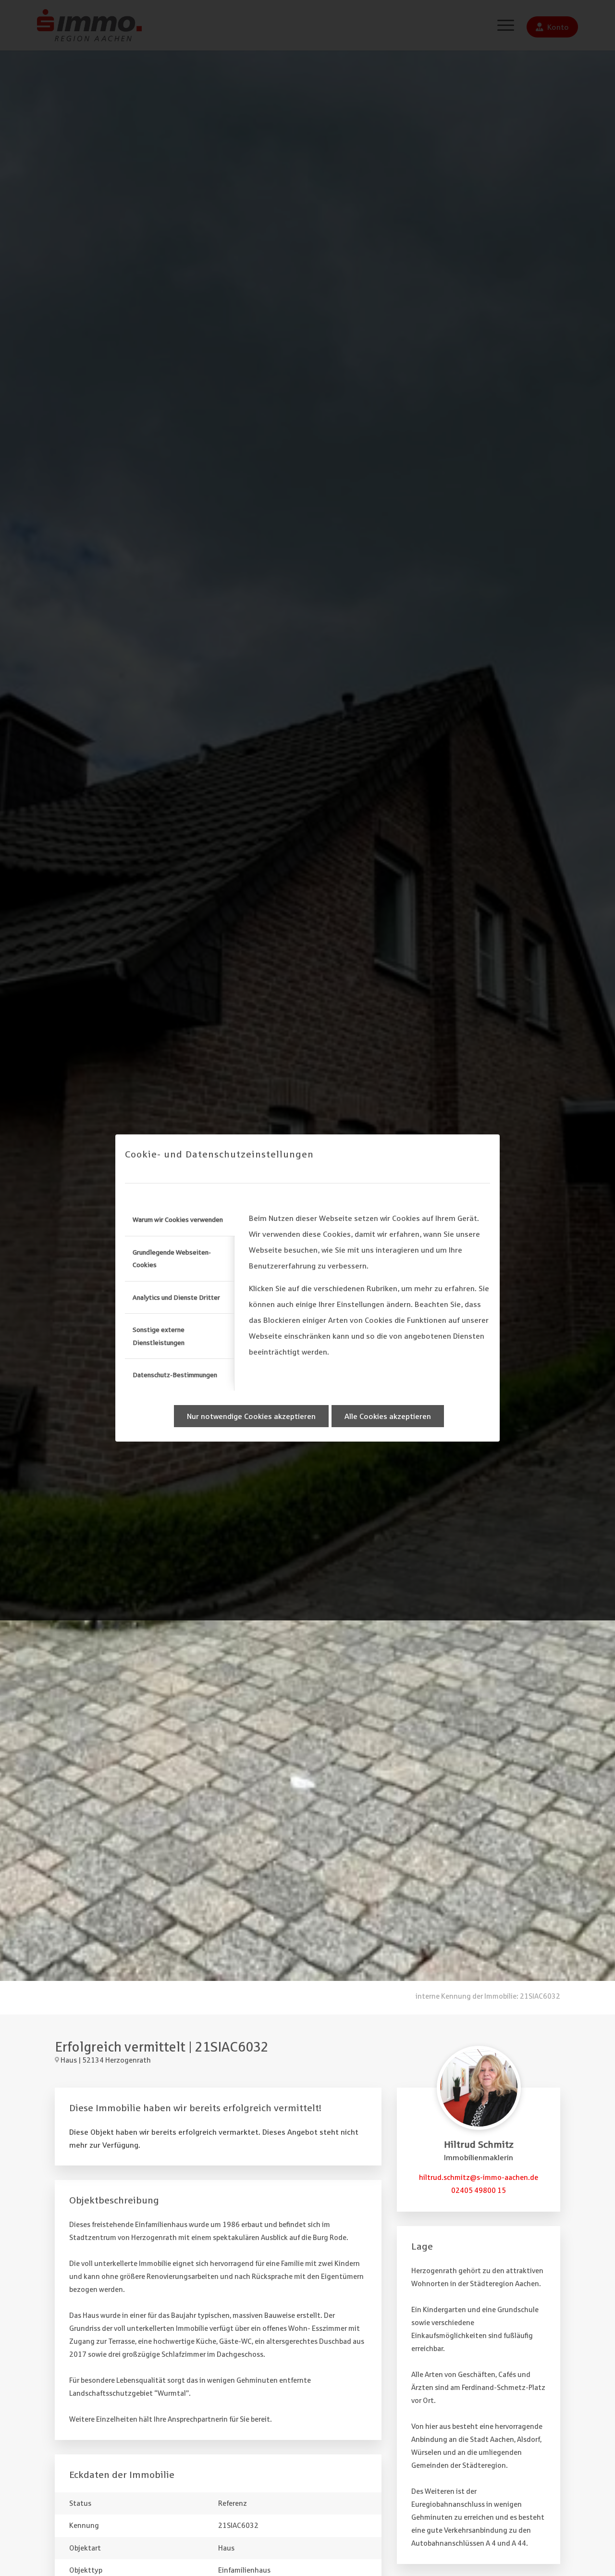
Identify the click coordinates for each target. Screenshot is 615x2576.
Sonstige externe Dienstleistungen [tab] (159, 1336)
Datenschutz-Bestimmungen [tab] (175, 1375)
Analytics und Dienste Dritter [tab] (176, 1297)
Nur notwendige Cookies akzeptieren (251, 1416)
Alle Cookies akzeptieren (388, 1416)
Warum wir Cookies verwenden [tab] (178, 1220)
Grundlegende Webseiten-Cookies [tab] (172, 1258)
